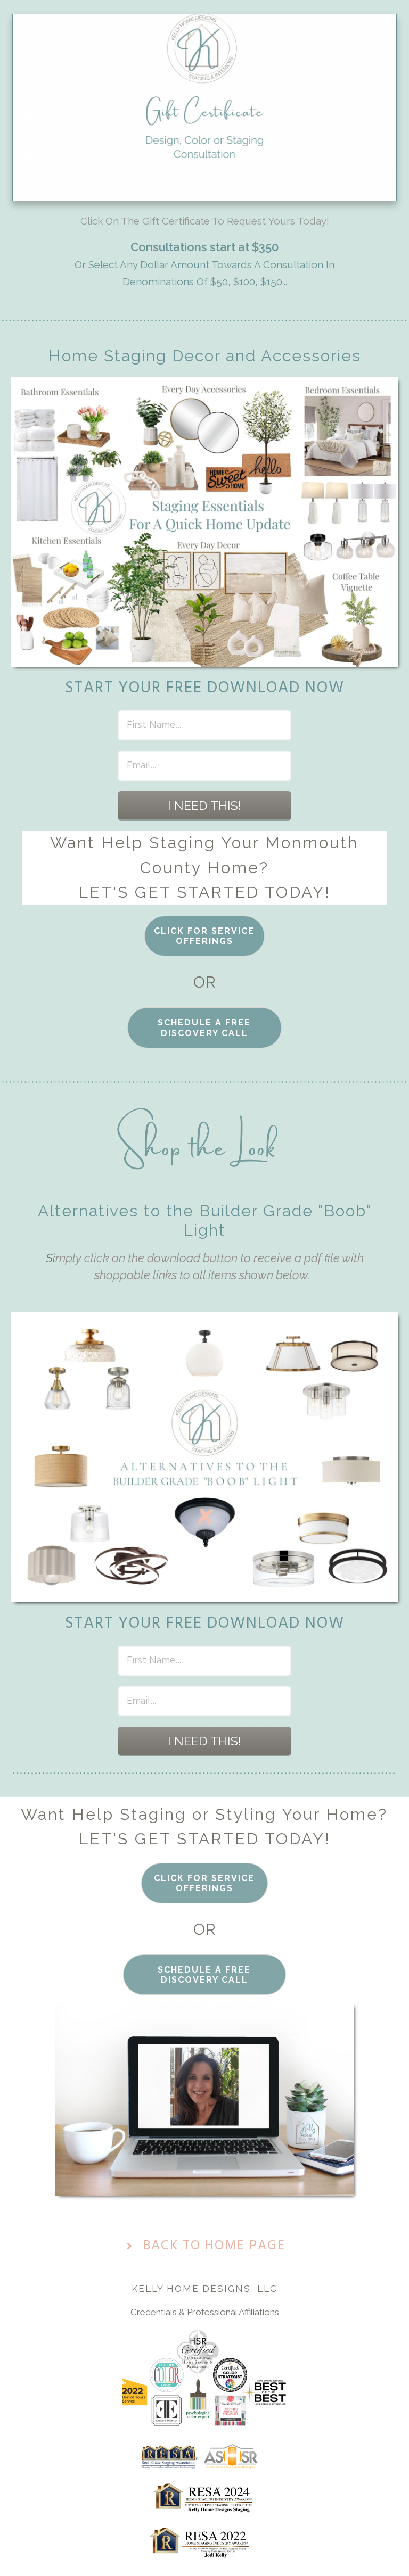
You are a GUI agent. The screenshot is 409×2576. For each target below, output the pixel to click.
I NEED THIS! (204, 805)
